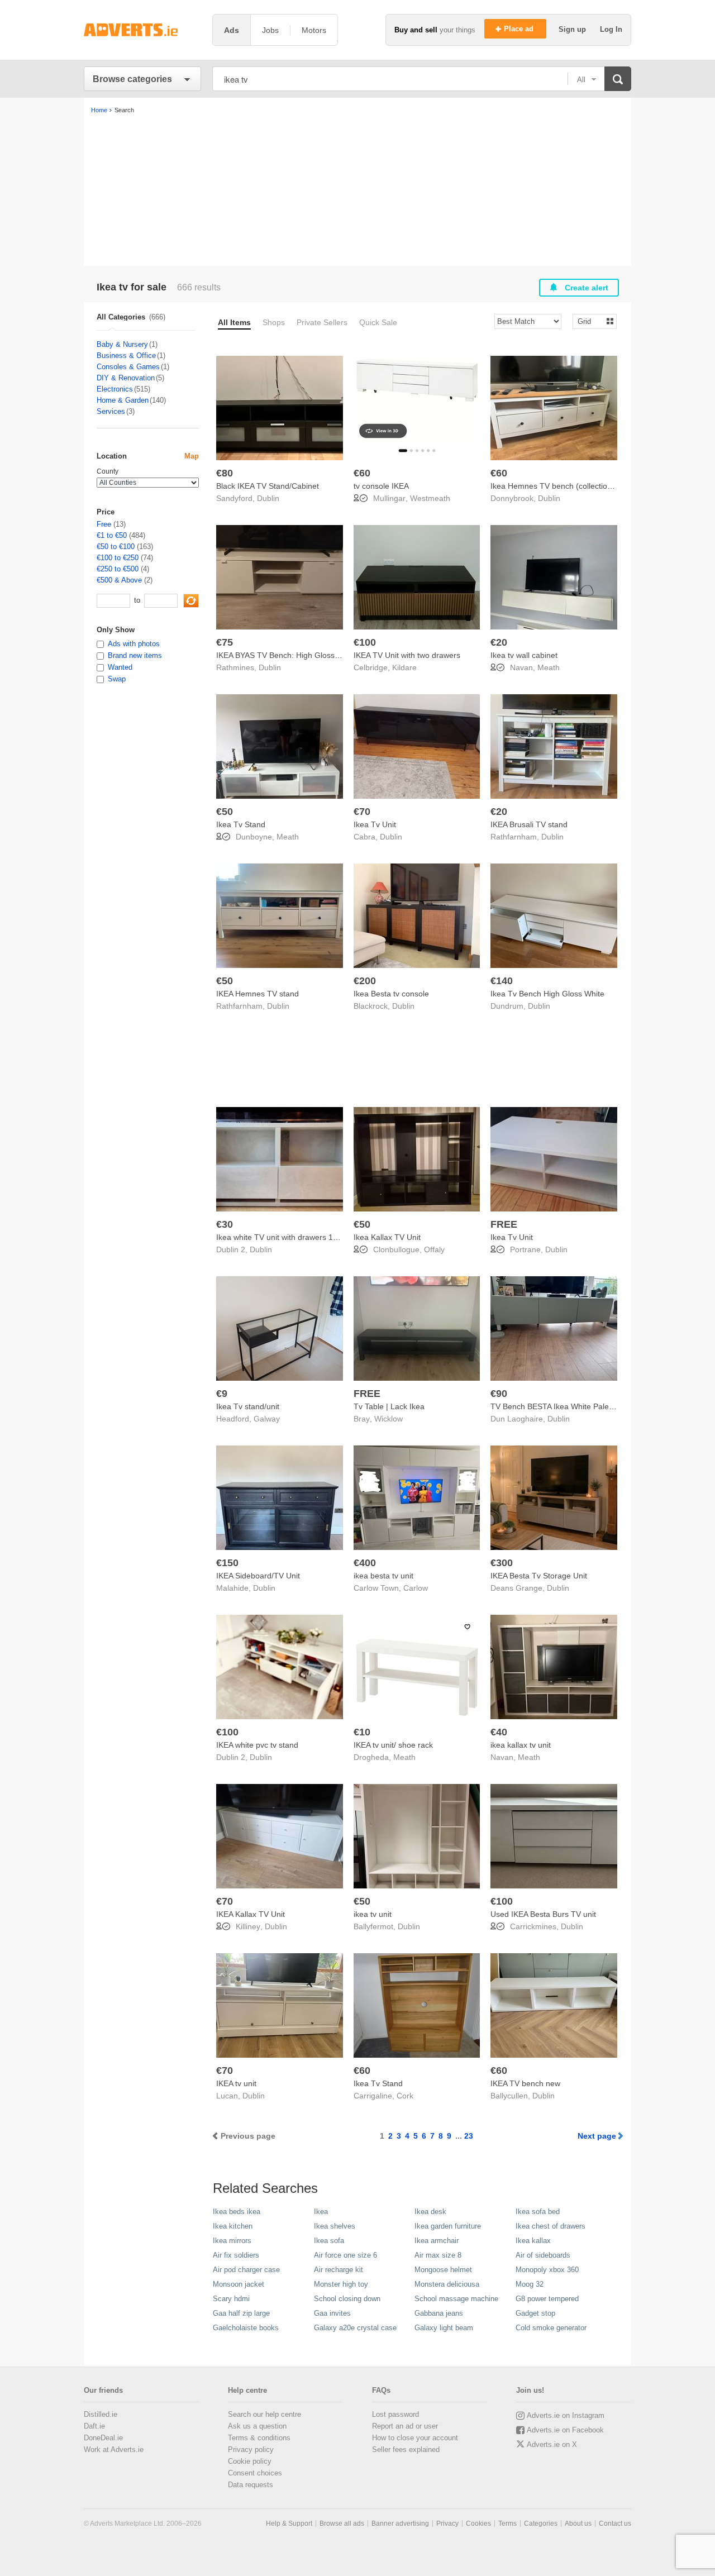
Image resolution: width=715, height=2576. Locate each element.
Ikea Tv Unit (375, 824)
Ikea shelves (335, 2226)
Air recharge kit (339, 2270)
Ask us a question (257, 2426)
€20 (499, 642)
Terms (507, 2523)
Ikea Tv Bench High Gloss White (547, 994)
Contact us (615, 2523)
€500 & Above (119, 580)
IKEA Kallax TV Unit (251, 1914)
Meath (549, 667)
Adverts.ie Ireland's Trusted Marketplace (142, 30)
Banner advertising (400, 2523)
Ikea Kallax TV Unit (387, 1237)
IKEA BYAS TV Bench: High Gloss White (287, 655)
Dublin (268, 498)
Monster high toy (341, 2284)
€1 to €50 (112, 535)
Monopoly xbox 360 (547, 2270)
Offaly (434, 1249)
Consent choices (255, 2473)
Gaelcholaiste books (246, 2328)
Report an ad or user (405, 2426)
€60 (362, 473)
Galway (267, 1419)
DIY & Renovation (126, 378)
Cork (405, 2096)
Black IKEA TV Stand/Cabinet (268, 486)
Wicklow (389, 1419)
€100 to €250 (118, 558)
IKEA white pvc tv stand (257, 1745)
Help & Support (289, 2523)
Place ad (520, 29)
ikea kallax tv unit (521, 1745)
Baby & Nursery (122, 344)
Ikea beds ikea (237, 2212)
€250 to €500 (118, 569)
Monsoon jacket (239, 2284)
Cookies (478, 2523)
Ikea (321, 2212)
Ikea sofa (329, 2241)
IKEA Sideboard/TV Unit (258, 1576)
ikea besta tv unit (383, 1576)
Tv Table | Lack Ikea (389, 1406)
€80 (225, 473)
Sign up (573, 29)
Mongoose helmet (443, 2270)
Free (104, 524)
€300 (502, 1563)
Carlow (416, 1588)
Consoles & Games (128, 367)
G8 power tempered (547, 2299)
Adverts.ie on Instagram (566, 2415)
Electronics (115, 389)
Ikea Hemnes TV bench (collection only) (561, 486)
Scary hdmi (231, 2299)
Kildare (404, 667)
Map (192, 456)
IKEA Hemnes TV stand (258, 994)
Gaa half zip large (241, 2313)
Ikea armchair (437, 2241)
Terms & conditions (259, 2438)
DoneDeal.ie (103, 2438)
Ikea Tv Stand (241, 824)
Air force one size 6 (345, 2255)
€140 (502, 981)
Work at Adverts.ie (114, 2449)
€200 (365, 981)
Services (111, 411)
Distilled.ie (101, 2414)
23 (469, 2136)
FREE (504, 1224)
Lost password (395, 2414)
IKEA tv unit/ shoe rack (393, 1745)
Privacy (447, 2523)
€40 (499, 1732)
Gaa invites (332, 2313)
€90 (499, 1394)
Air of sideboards (543, 2255)
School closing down (347, 2299)
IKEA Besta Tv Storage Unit (539, 1576)
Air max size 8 (438, 2255)
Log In (611, 29)
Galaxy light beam (444, 2328)
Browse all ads (342, 2523)
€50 (225, 812)
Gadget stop (535, 2313)
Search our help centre (264, 2414)
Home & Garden (123, 400)
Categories (541, 2523)
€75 (225, 642)
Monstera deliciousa (447, 2284)
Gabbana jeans (439, 2313)
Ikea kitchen (233, 2226)
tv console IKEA (381, 486)
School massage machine (456, 2299)
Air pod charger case (246, 2270)
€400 (365, 1563)
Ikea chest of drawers (550, 2226)
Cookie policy (250, 2461)
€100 (365, 642)
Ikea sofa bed (538, 2212)
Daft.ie (94, 2426)
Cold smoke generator (551, 2328)
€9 (222, 1394)
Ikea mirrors (232, 2241)
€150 (227, 1563)
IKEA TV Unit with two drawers (407, 655)
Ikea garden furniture (448, 2226)
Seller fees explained (406, 2449)
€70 (362, 812)
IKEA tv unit (236, 2083)
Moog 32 (530, 2284)
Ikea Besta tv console (391, 994)
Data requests (251, 2485)
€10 (362, 1732)
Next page (597, 2136)
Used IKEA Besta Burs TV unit (543, 1914)
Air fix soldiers (236, 2255)
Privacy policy (251, 2449)
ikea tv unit (373, 1914)
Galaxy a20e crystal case (355, 2328)
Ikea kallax (533, 2241)
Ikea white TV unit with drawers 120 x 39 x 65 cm (303, 1237)
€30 (225, 1224)
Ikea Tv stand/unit (248, 1406)
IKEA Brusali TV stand (529, 824)
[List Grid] (590, 321)
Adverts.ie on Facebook (565, 2430)
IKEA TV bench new (525, 2083)
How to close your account (415, 2438)
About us (578, 2523)
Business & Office (126, 356)
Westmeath (430, 498)
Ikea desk (430, 2212)
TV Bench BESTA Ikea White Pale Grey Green (572, 1406)
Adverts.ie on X (552, 2444)
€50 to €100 (116, 547)
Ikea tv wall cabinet (524, 655)
